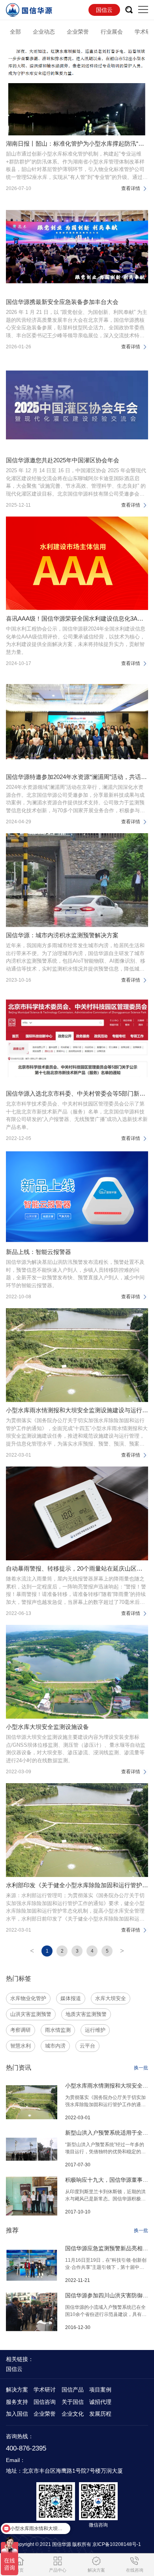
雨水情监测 (58, 2030)
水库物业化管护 (28, 1998)
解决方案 (17, 2390)
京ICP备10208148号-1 (117, 2544)
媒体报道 (71, 1998)
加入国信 (17, 2414)
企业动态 (44, 32)
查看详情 (131, 188)
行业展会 (112, 32)
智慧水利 (21, 2046)
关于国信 (73, 2402)
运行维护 (95, 2030)
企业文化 (73, 2414)
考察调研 (21, 2030)
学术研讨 (45, 2390)
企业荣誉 (78, 32)
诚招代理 (100, 2402)
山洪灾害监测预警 (31, 2014)
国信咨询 (45, 2402)
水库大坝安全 (111, 1998)
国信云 (104, 10)
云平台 (87, 2046)
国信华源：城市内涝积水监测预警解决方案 (62, 935)
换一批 (141, 2068)
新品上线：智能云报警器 (38, 1252)
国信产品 (73, 2390)
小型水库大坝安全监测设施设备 (47, 1727)
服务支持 (17, 2402)
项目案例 (100, 2390)
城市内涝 (55, 2046)
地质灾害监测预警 (86, 2014)
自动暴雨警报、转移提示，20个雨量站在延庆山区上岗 (77, 1568)
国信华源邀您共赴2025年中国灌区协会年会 (63, 460)
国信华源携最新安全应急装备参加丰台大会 (62, 302)
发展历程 (100, 2414)
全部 (15, 32)
